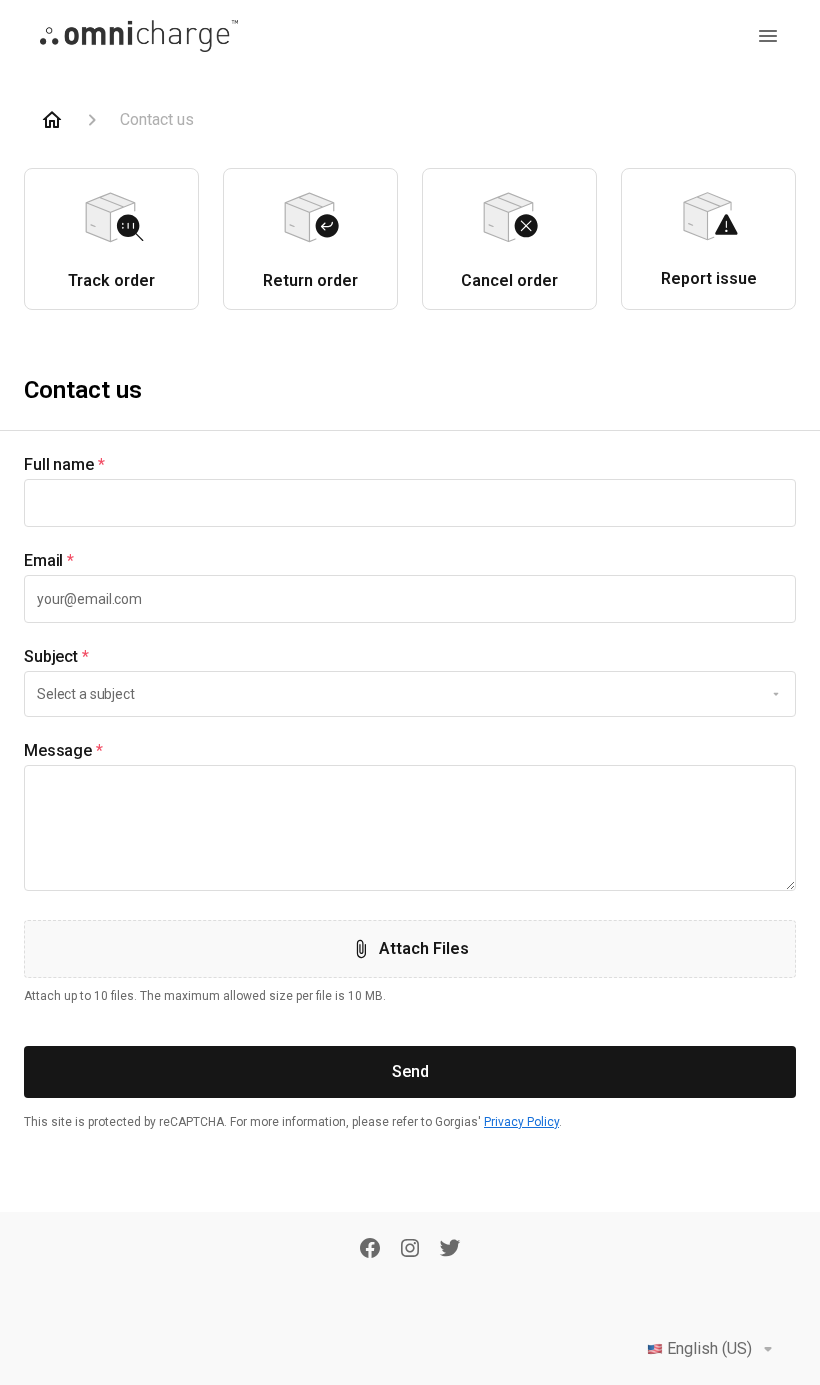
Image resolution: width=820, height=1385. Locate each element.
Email (49, 560)
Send (410, 1071)
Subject (56, 656)
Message (63, 750)
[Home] (52, 120)
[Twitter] (450, 1250)
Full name (64, 464)
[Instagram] (410, 1250)
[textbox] (410, 503)
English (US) (709, 1348)
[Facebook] (370, 1250)
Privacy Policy (521, 1122)
